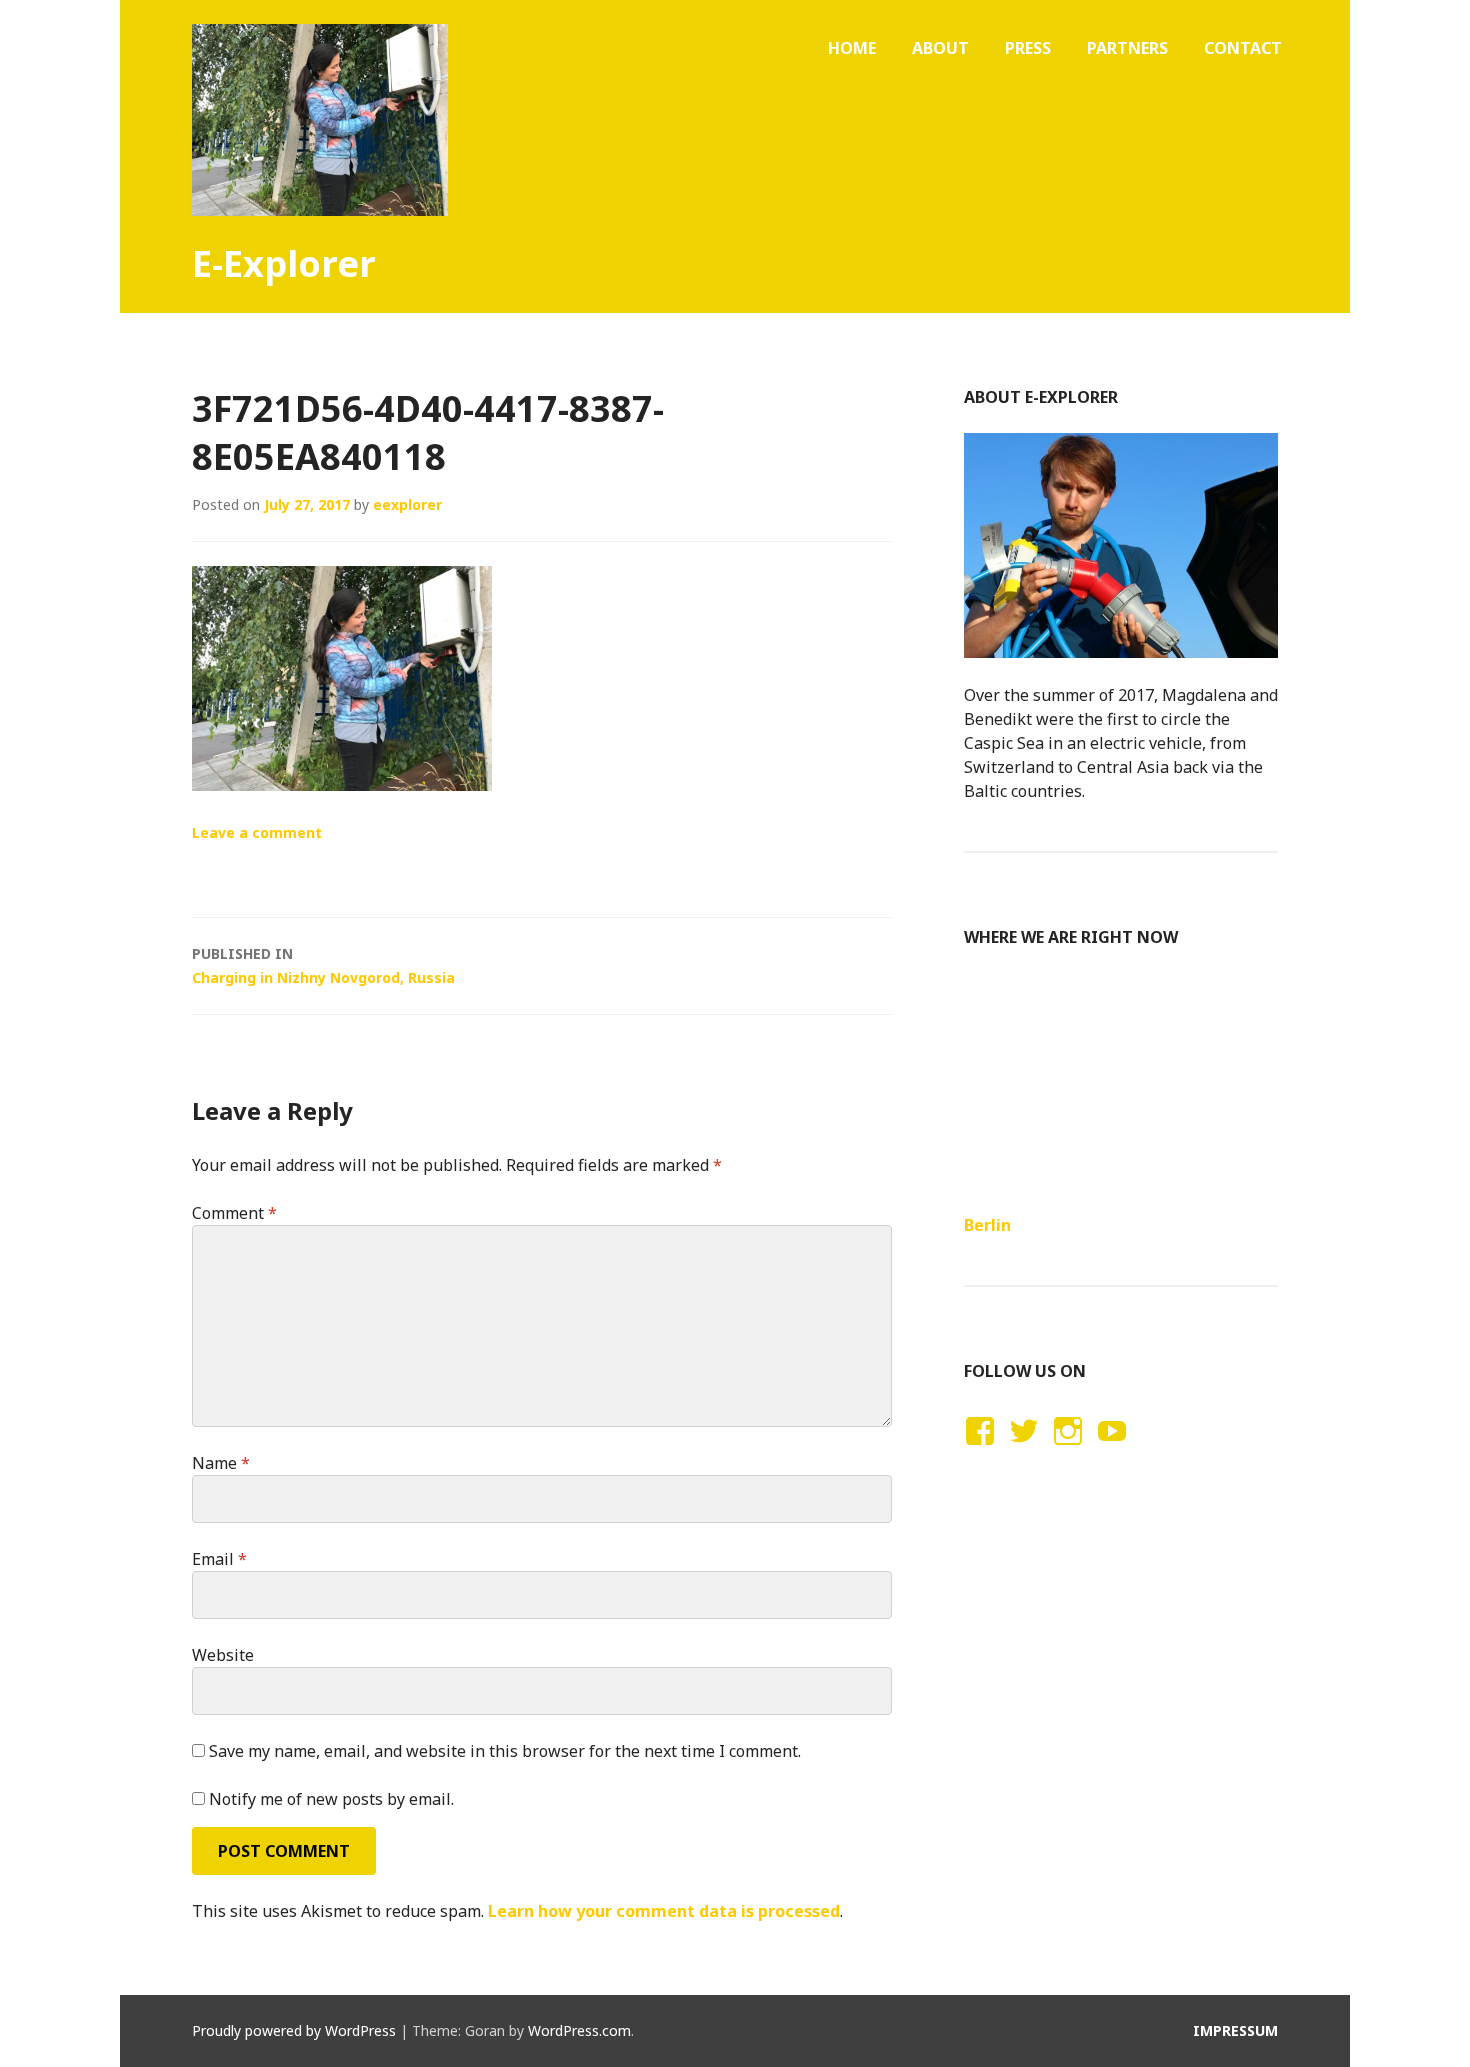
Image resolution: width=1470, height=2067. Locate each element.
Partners (1127, 48)
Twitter (1023, 1450)
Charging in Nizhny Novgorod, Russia (323, 965)
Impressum (1235, 2030)
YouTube (1109, 1450)
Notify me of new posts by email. (331, 1799)
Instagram (1067, 1450)
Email (219, 1559)
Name (221, 1463)
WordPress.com (579, 2030)
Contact (1243, 48)
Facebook (977, 1450)
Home (852, 48)
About (940, 48)
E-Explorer (284, 263)
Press (1028, 48)
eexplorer (407, 504)
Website (223, 1655)
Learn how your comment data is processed (664, 1911)
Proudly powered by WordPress (294, 2030)
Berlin (987, 1225)
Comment (234, 1213)
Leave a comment (257, 832)
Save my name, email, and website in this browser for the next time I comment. (505, 1751)
